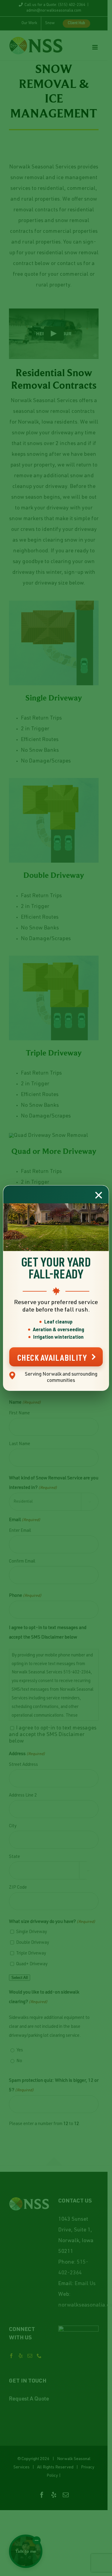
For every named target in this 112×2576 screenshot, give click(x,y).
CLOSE (99, 1195)
